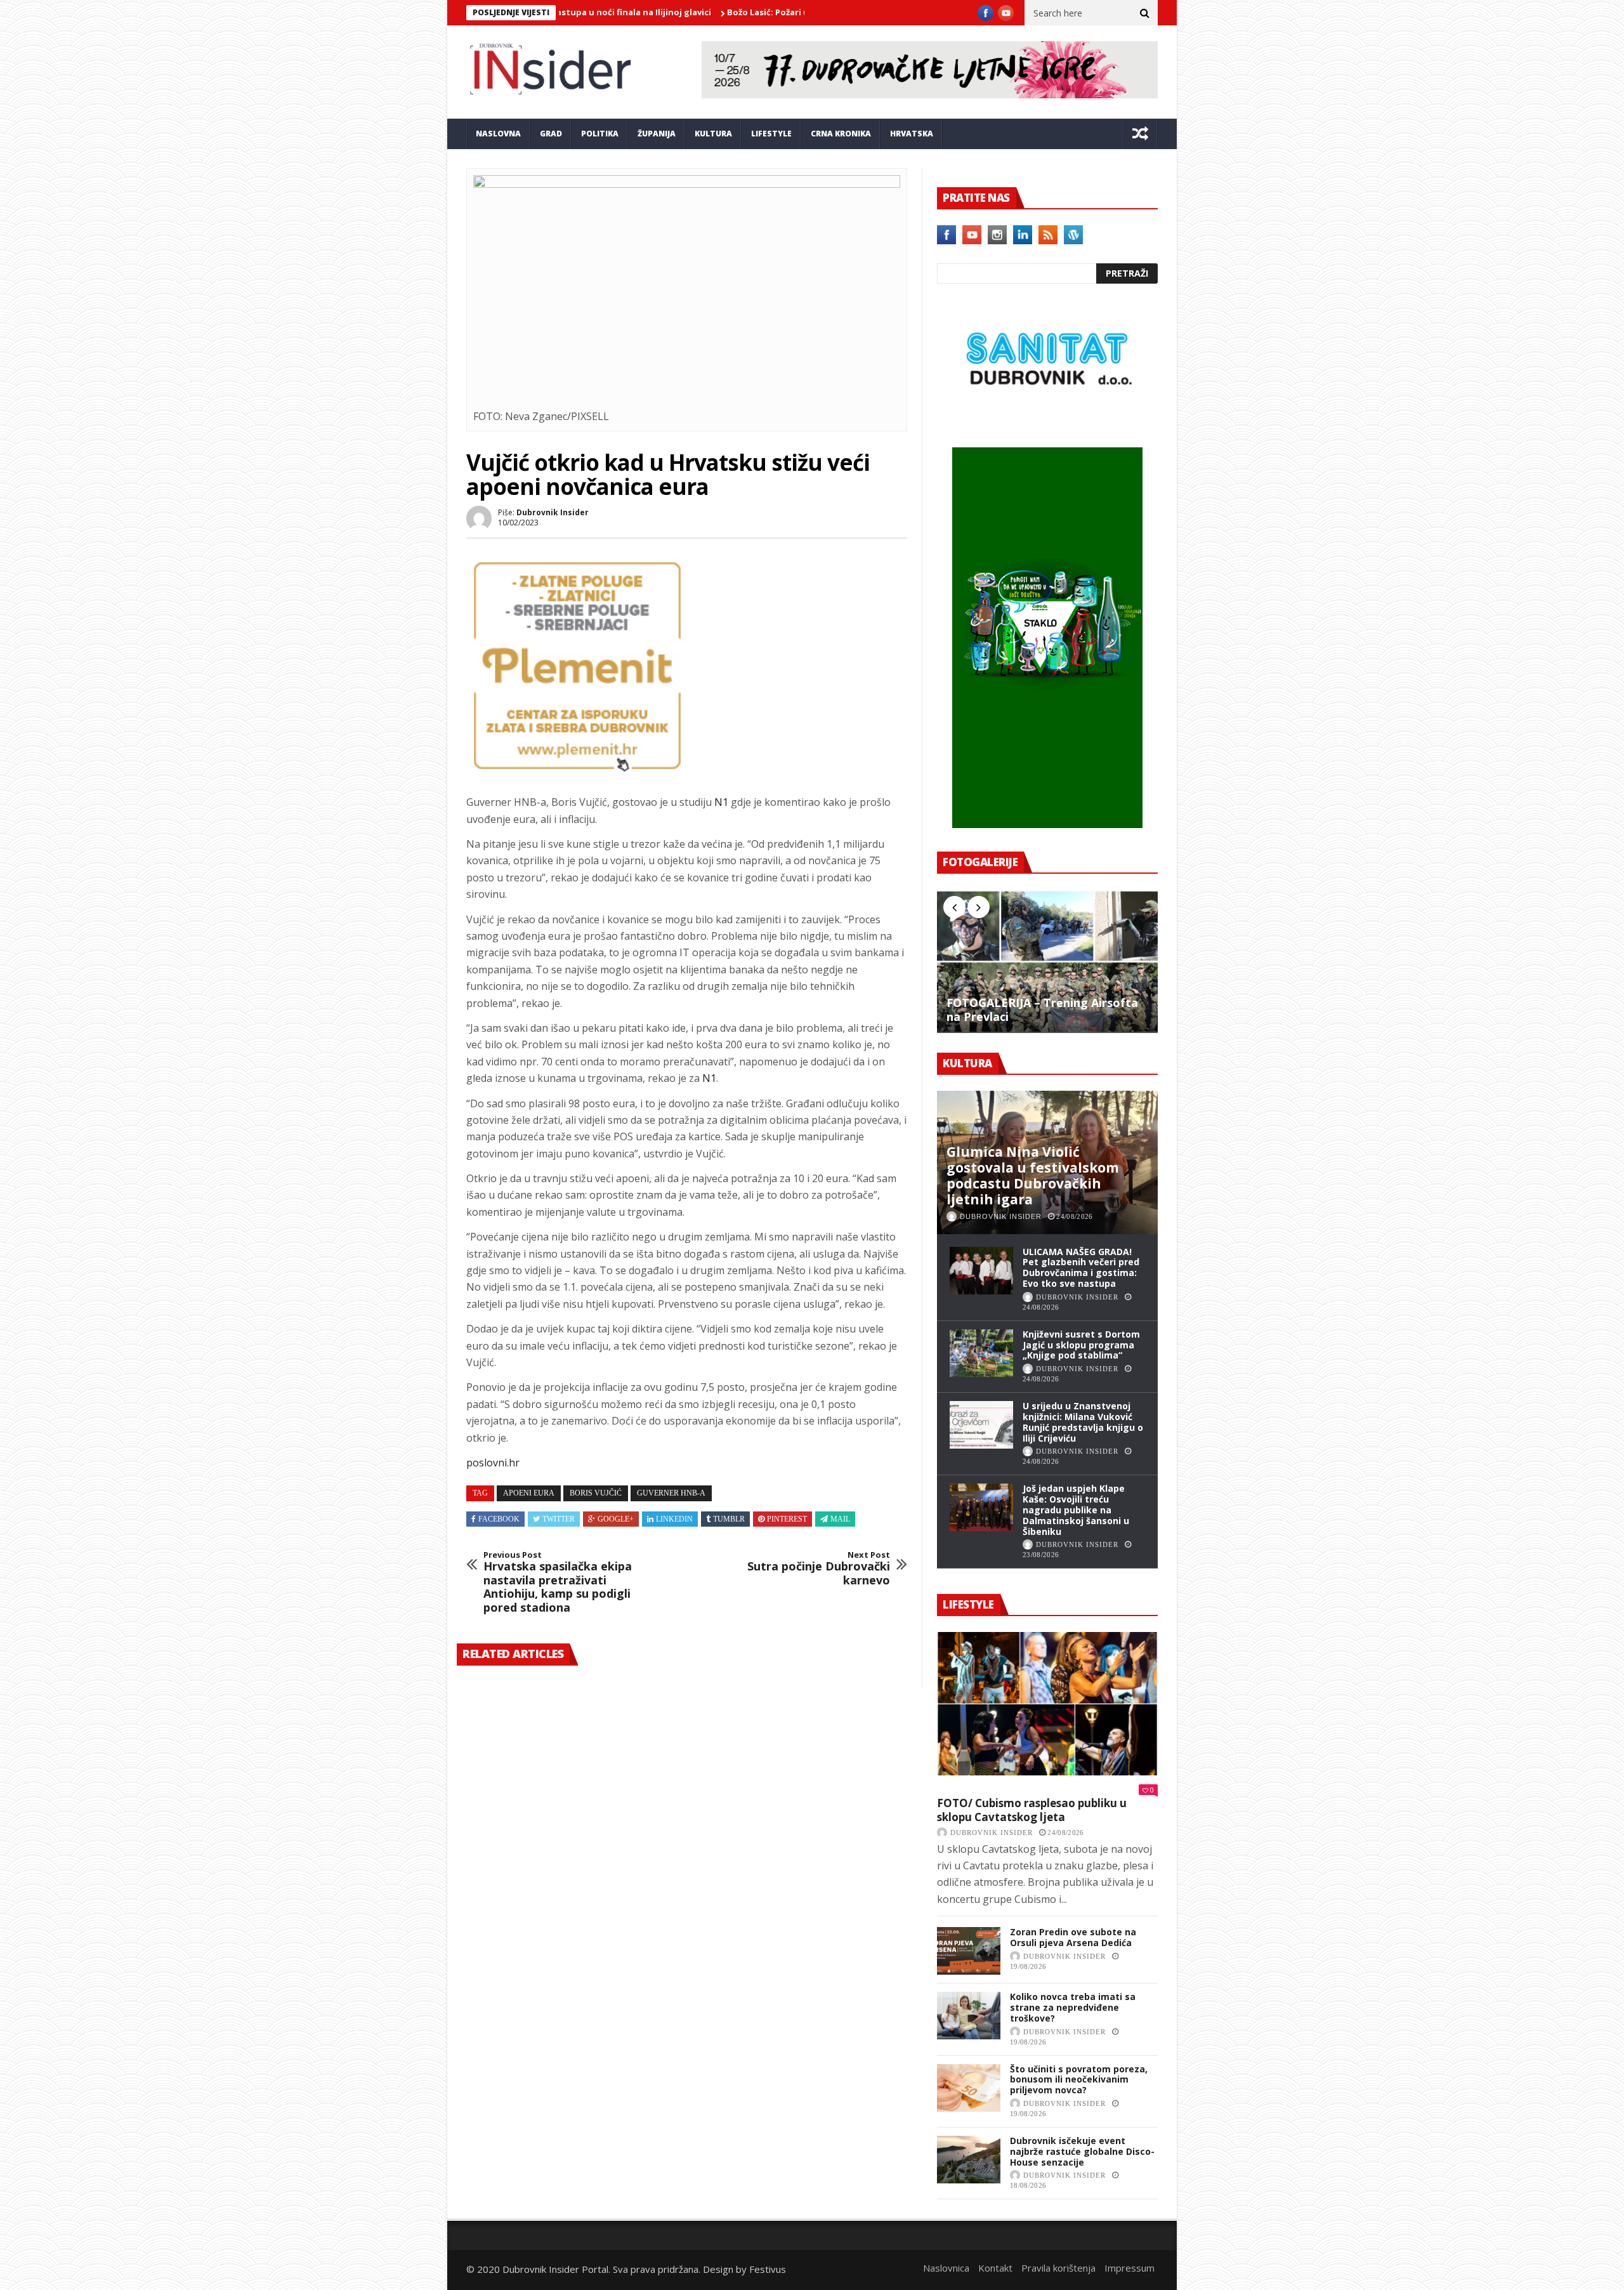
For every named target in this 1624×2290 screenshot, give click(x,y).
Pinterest (787, 1519)
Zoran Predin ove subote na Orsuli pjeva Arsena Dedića (1073, 1937)
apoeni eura (529, 1493)
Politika (600, 134)
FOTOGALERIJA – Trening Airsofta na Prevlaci (1042, 1010)
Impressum (1130, 2268)
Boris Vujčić (596, 1493)
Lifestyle (771, 134)
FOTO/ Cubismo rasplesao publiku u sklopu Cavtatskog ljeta (1032, 1810)
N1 (721, 802)
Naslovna (498, 134)
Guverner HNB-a (671, 1493)
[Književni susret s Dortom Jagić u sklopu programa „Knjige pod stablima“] (981, 1353)
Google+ (616, 1519)
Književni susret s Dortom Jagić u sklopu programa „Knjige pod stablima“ (1081, 1345)
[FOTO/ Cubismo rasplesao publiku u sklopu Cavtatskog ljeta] (1047, 1704)
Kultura (713, 134)
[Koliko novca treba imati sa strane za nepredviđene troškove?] (969, 2016)
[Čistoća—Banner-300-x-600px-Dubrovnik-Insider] (1047, 824)
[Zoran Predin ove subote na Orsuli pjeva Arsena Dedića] (969, 1951)
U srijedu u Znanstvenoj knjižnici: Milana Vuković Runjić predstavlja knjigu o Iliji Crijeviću (1083, 1422)
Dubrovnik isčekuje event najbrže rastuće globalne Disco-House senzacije (1082, 2151)
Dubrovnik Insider (553, 512)
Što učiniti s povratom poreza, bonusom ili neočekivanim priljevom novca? (1079, 2080)
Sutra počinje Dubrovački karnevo (819, 1569)
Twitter (559, 1519)
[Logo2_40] (1047, 420)
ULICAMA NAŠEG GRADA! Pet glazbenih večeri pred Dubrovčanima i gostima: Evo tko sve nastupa (1081, 1267)
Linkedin (674, 1519)
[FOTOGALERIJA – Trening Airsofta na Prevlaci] (1047, 961)
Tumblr (729, 1519)
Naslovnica (946, 2268)
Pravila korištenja (1058, 2268)
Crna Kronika (841, 134)
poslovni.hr (493, 1463)
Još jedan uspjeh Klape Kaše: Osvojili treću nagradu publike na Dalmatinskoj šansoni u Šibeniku (1076, 1510)
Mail (840, 1519)
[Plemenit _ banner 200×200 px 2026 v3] (577, 773)
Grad (551, 134)
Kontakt (995, 2268)
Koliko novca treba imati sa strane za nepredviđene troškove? (1073, 2007)
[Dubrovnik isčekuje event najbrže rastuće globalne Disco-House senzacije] (969, 2160)
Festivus (768, 2269)
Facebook (499, 1519)
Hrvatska (912, 134)
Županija (657, 134)
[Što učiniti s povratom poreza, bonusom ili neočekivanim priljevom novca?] (969, 2088)
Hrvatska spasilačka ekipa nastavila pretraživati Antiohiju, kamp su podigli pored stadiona (558, 1583)
